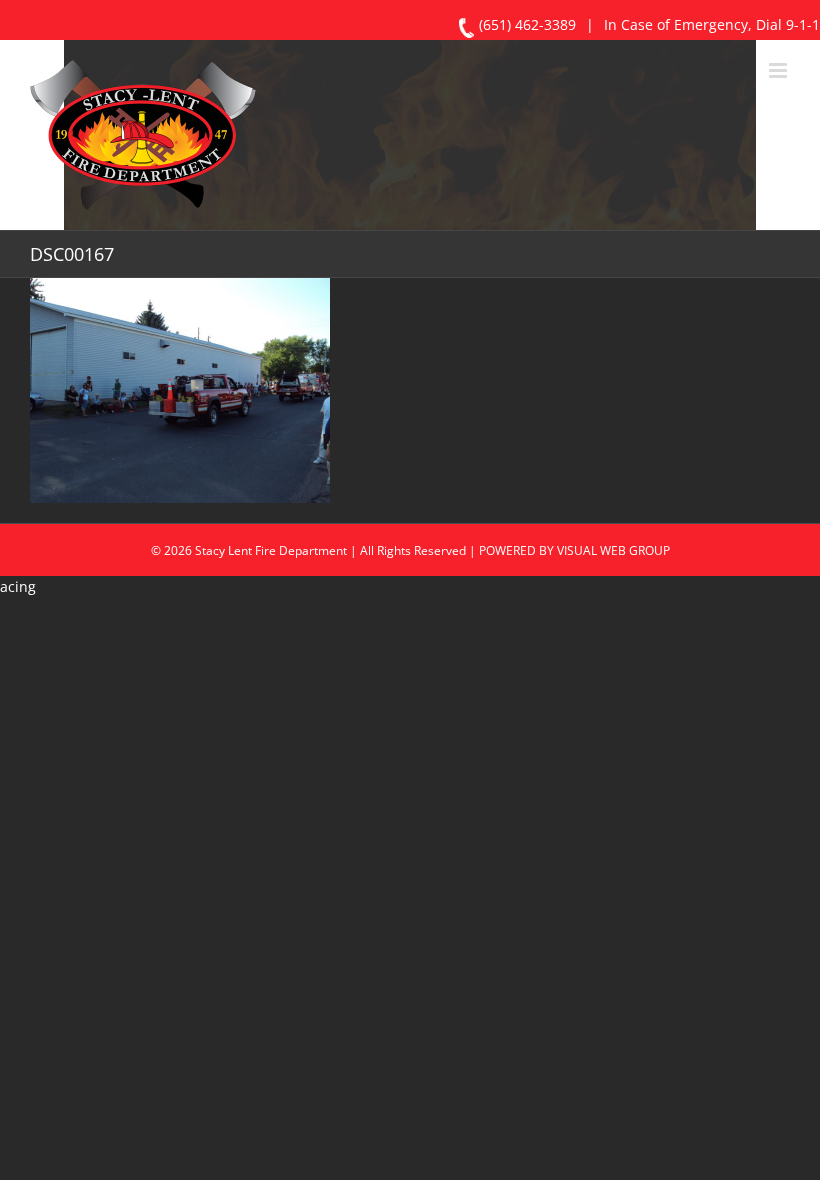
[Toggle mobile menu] (779, 70)
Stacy (210, 550)
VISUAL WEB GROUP (613, 550)
